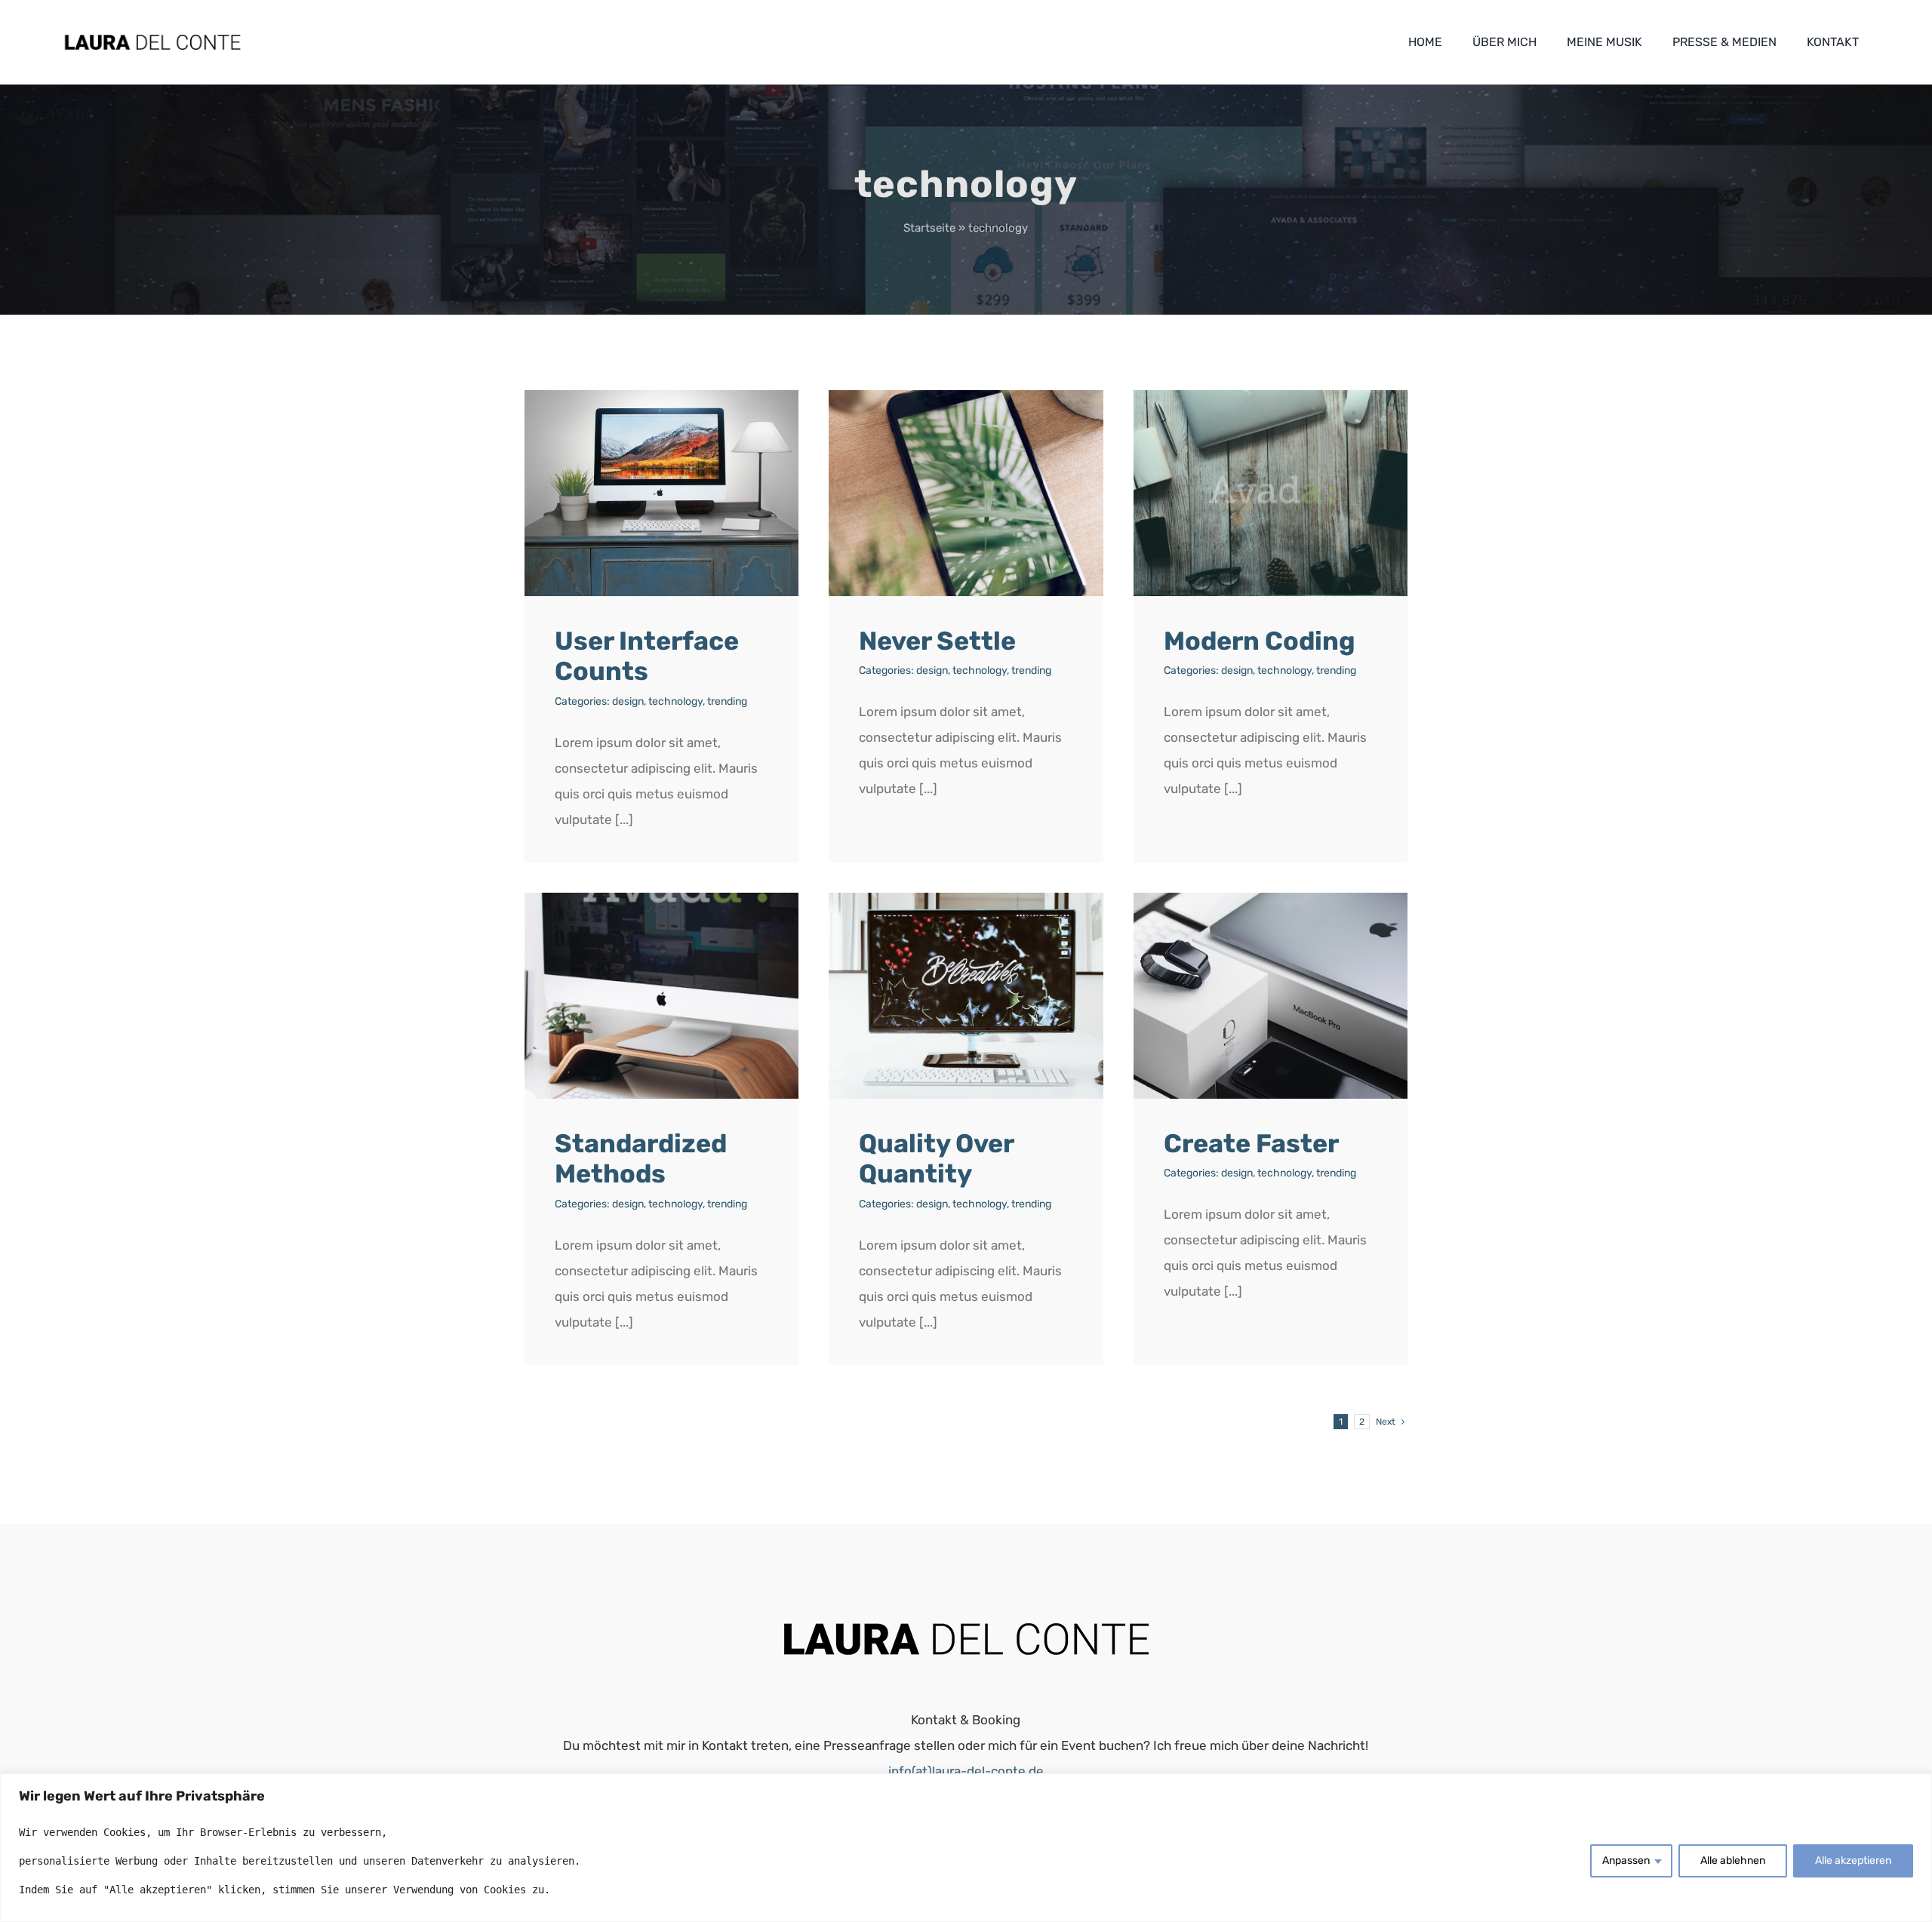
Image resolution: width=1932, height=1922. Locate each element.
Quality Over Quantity (936, 1159)
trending (727, 701)
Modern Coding (1260, 641)
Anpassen (1626, 1860)
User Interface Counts (647, 657)
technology (675, 701)
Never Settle (937, 641)
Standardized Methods (641, 1159)
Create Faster (1251, 1144)
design (628, 701)
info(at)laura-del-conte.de (966, 1771)
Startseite (929, 228)
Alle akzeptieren (1853, 1860)
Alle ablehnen (1733, 1860)
